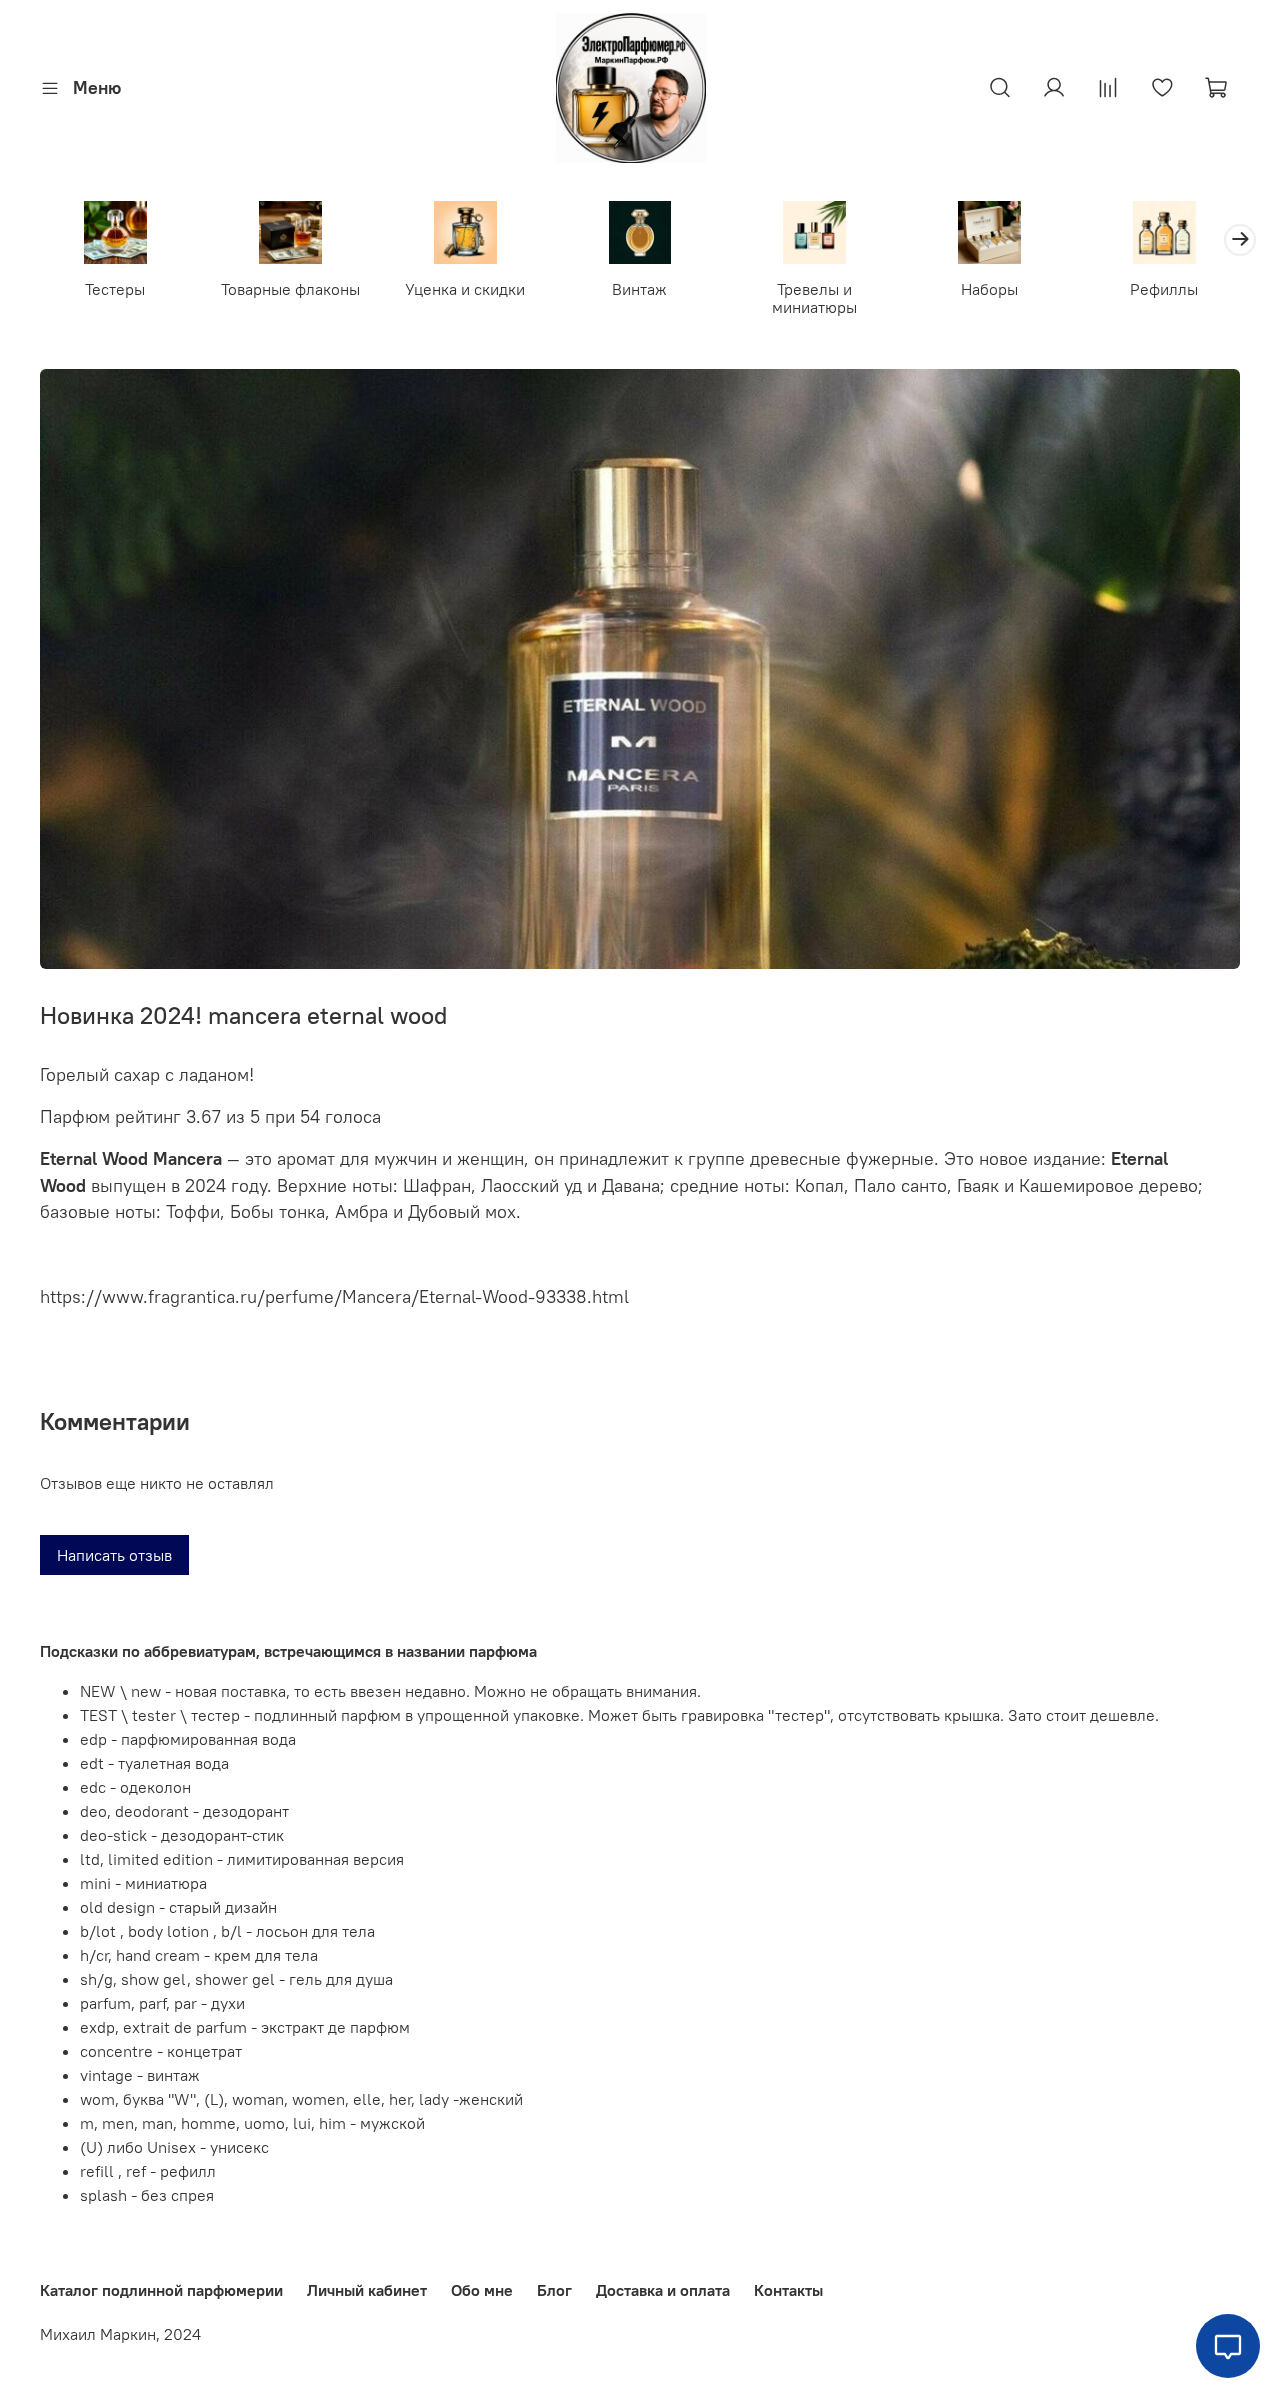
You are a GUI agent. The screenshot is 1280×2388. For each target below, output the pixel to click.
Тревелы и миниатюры (814, 298)
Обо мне (482, 2290)
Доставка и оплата (663, 2290)
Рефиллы (1164, 289)
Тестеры (115, 289)
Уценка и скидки (465, 289)
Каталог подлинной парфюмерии (161, 2290)
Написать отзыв (114, 1555)
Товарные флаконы (290, 289)
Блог (554, 2290)
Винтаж (639, 289)
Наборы (989, 289)
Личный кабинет (367, 2290)
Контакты (788, 2290)
